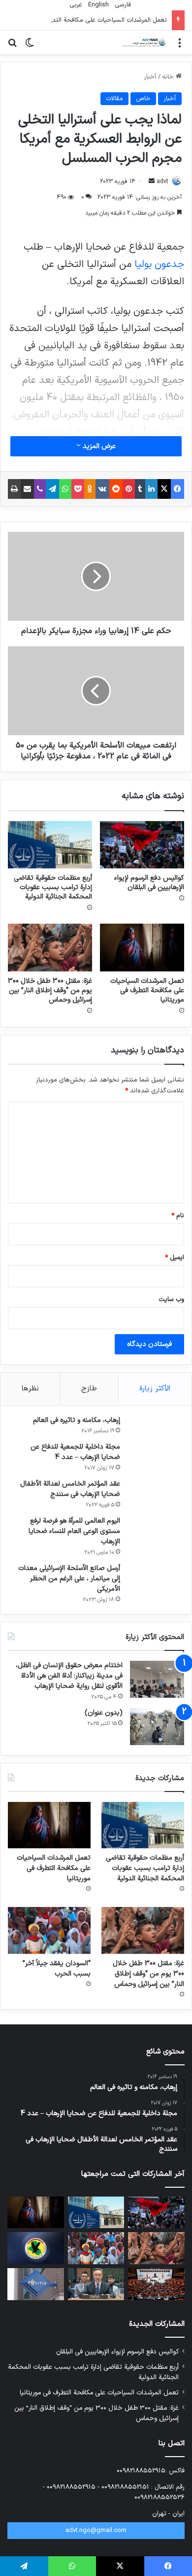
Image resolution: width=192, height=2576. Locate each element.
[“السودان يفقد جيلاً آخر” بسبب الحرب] (49, 1930)
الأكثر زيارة (155, 1389)
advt (162, 182)
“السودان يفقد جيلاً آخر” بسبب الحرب (57, 1969)
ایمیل (175, 1258)
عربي (75, 5)
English (97, 5)
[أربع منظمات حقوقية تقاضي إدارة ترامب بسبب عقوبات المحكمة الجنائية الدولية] (50, 845)
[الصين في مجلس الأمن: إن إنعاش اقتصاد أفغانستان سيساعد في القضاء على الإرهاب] (96, 2284)
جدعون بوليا (158, 264)
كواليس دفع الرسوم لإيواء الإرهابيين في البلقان (149, 883)
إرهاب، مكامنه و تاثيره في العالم (77, 1420)
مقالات (114, 99)
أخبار (150, 77)
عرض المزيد (98, 446)
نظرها (30, 1389)
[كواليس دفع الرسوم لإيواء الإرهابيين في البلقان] (142, 845)
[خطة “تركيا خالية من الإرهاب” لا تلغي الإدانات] (156, 2284)
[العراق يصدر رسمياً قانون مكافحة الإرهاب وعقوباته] (36, 2248)
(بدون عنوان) (104, 1713)
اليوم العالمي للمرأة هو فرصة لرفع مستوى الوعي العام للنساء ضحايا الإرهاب (74, 1531)
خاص (143, 99)
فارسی (122, 5)
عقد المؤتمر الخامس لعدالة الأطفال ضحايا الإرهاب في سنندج (70, 1489)
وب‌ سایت (171, 1300)
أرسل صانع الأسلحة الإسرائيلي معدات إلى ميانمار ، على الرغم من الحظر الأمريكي (69, 1579)
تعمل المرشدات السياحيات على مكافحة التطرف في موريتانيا (88, 20)
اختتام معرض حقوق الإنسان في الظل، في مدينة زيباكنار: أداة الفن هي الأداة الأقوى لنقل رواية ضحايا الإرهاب (69, 1676)
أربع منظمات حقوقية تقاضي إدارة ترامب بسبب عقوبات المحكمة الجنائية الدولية (53, 887)
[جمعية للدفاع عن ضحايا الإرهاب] (143, 42)
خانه (169, 77)
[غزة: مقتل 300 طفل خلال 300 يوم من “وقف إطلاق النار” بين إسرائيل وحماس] (50, 947)
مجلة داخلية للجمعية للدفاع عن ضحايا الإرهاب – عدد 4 (75, 1452)
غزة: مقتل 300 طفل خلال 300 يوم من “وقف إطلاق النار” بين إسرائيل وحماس (50, 990)
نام (178, 1216)
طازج (89, 1389)
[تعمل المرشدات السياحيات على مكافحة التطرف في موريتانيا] (142, 947)
